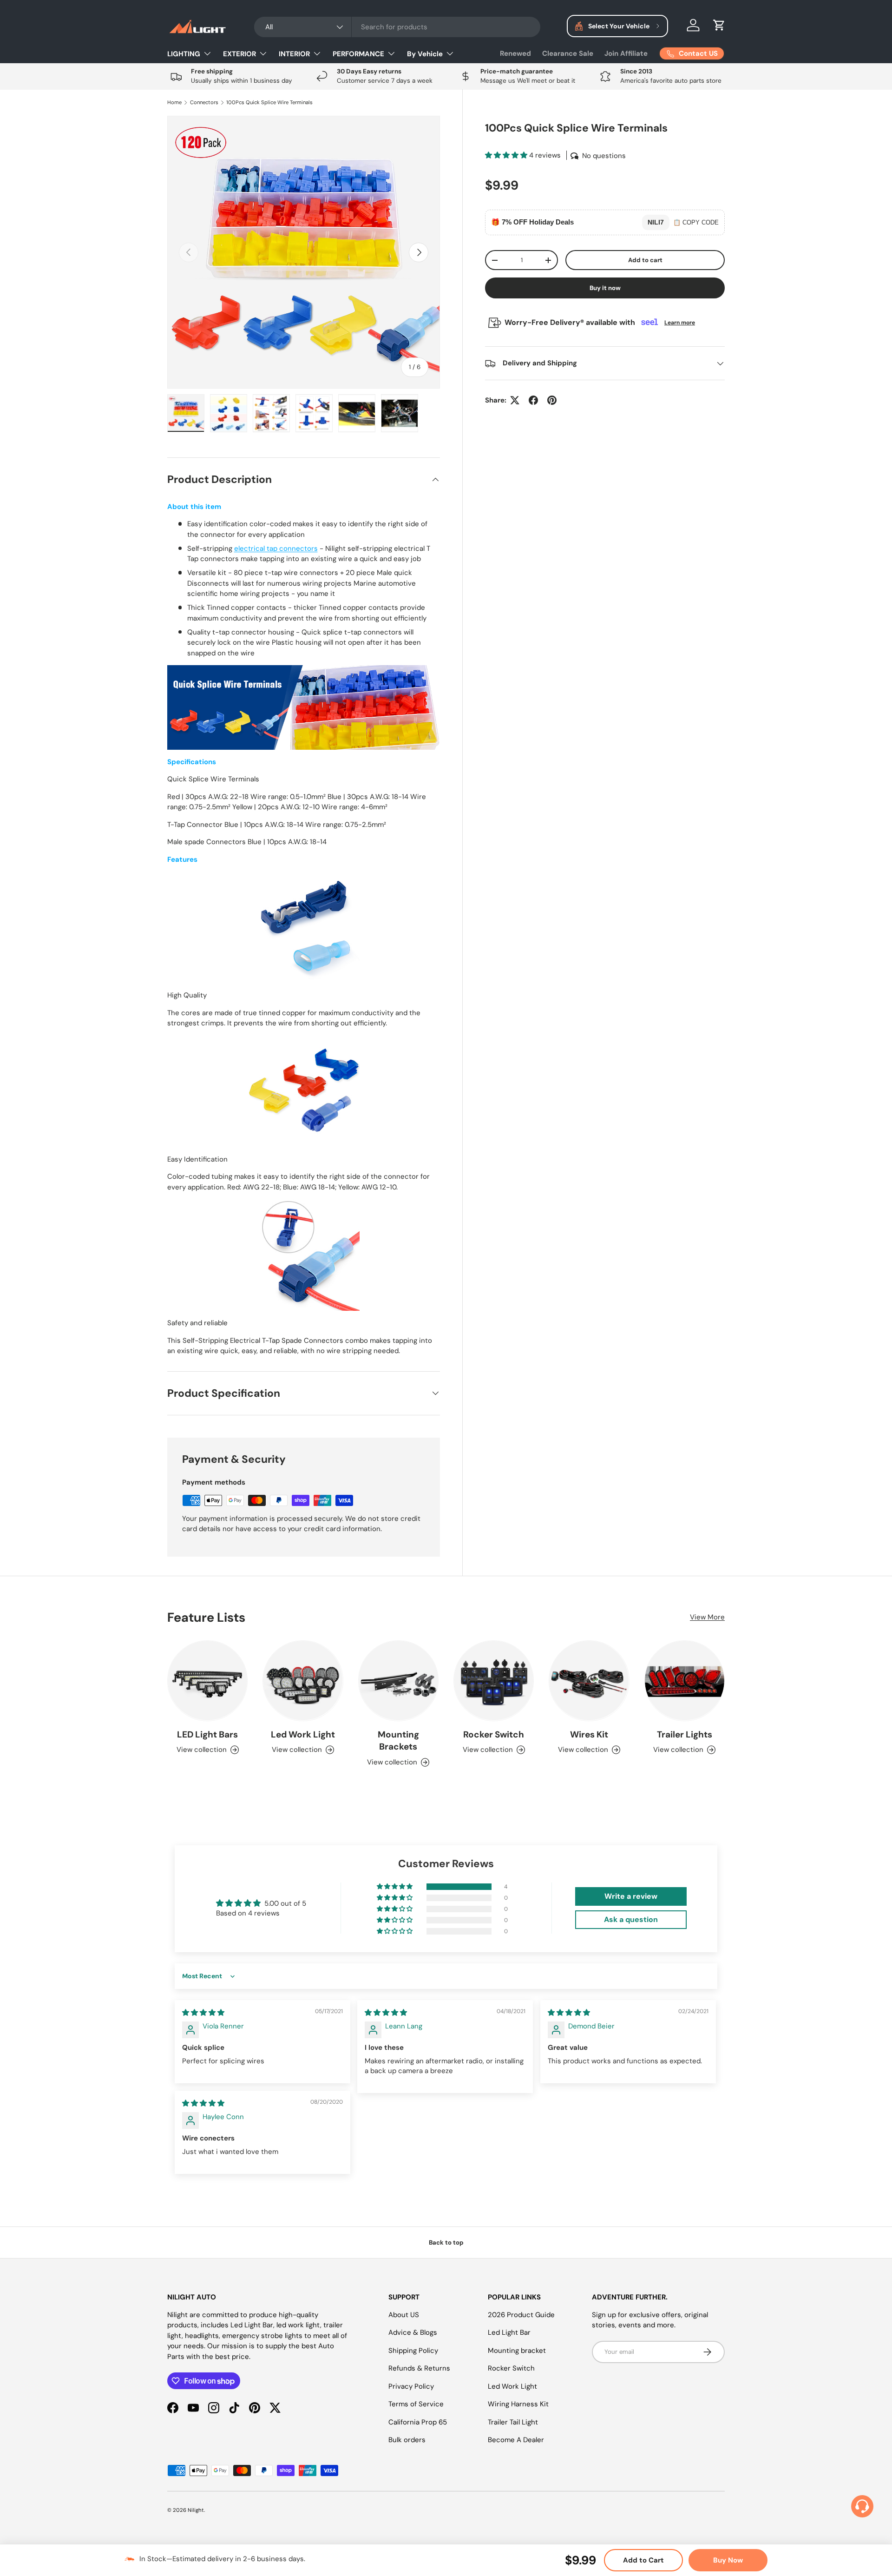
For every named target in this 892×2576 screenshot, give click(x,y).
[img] (203, 2013)
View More (707, 1617)
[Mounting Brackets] (398, 1681)
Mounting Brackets (398, 1741)
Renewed (515, 53)
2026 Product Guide (521, 2315)
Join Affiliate (626, 53)
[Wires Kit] (589, 1681)
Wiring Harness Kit (518, 2404)
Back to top (446, 2242)
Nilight (196, 2510)
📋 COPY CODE (696, 222)
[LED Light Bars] (207, 1681)
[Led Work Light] (303, 1681)
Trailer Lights (685, 1734)
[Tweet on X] (515, 400)
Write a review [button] (631, 1896)
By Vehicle (425, 54)
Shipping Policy (413, 2351)
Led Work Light (303, 1734)
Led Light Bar (509, 2332)
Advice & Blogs (413, 2332)
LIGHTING (184, 54)
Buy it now (605, 288)
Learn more (680, 323)
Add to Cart (643, 2560)
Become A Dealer (516, 2440)
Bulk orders (407, 2440)
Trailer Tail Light (513, 2422)
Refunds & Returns (419, 2368)
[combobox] (397, 27)
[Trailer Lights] (685, 1681)
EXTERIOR (239, 54)
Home (174, 102)
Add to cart (645, 260)
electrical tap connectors (276, 548)
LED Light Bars (207, 1734)
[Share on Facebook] (533, 400)
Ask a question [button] (631, 1919)
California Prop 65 (418, 2422)
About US (404, 2315)
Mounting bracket (517, 2351)
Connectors (204, 102)
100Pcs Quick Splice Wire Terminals (269, 102)
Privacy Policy (411, 2386)
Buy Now (728, 2560)
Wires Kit (589, 1734)
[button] (719, 25)
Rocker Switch (494, 1734)
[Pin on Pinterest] (552, 400)
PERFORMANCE (358, 54)
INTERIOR (294, 54)
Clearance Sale (568, 53)
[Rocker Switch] (494, 1681)
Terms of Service (416, 2404)
